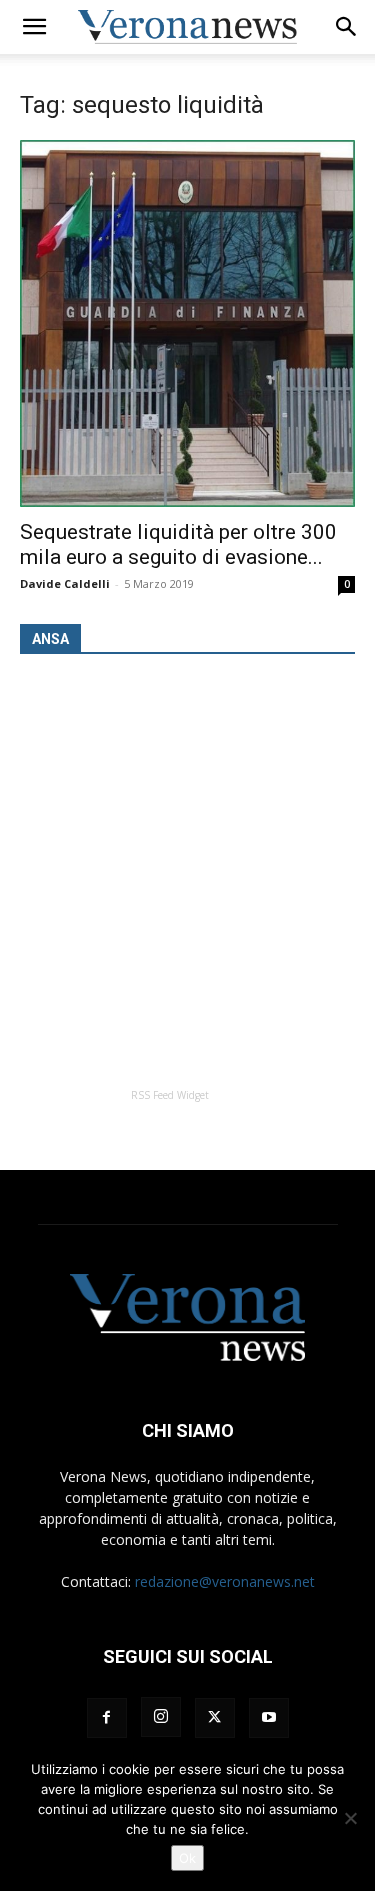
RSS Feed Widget (170, 1095)
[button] (34, 27)
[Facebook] (107, 1718)
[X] (215, 1718)
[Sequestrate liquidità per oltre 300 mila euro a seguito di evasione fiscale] (187, 323)
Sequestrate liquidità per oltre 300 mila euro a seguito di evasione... (178, 544)
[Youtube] (269, 1718)
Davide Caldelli (65, 583)
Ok (187, 1858)
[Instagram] (161, 1717)
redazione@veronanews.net (225, 1581)
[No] (350, 1818)
